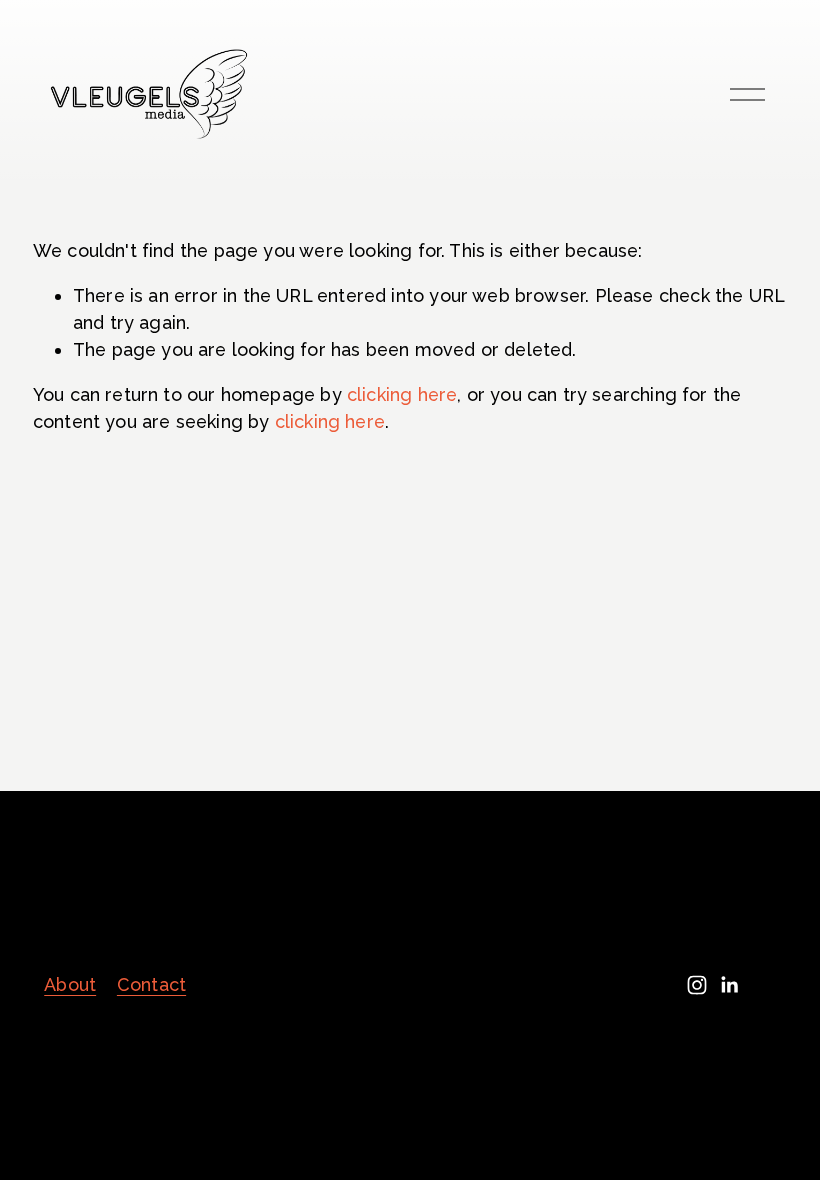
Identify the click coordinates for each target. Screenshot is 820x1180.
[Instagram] (697, 985)
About (70, 984)
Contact (151, 984)
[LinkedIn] (729, 985)
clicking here (402, 394)
